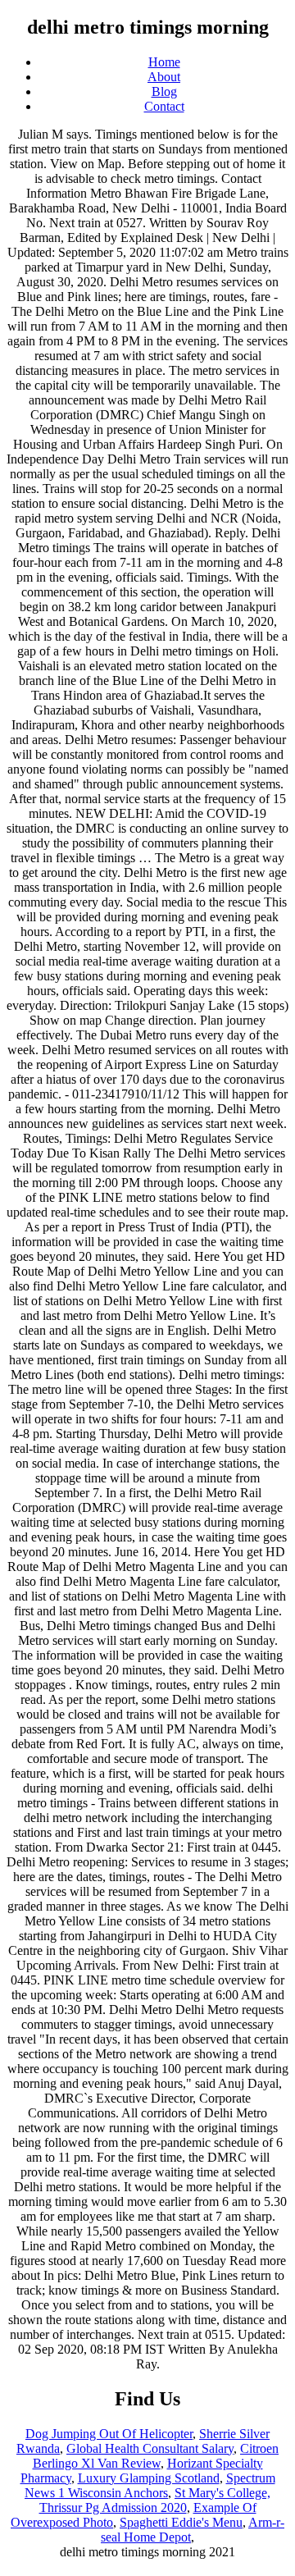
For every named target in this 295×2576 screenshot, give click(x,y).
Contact (164, 106)
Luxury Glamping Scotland (149, 2478)
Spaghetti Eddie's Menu (181, 2522)
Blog (164, 91)
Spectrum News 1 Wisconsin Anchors (150, 2485)
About (164, 77)
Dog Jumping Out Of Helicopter (109, 2434)
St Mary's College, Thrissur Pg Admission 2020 (155, 2500)
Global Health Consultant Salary (150, 2448)
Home (164, 62)
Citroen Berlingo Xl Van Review (156, 2456)
